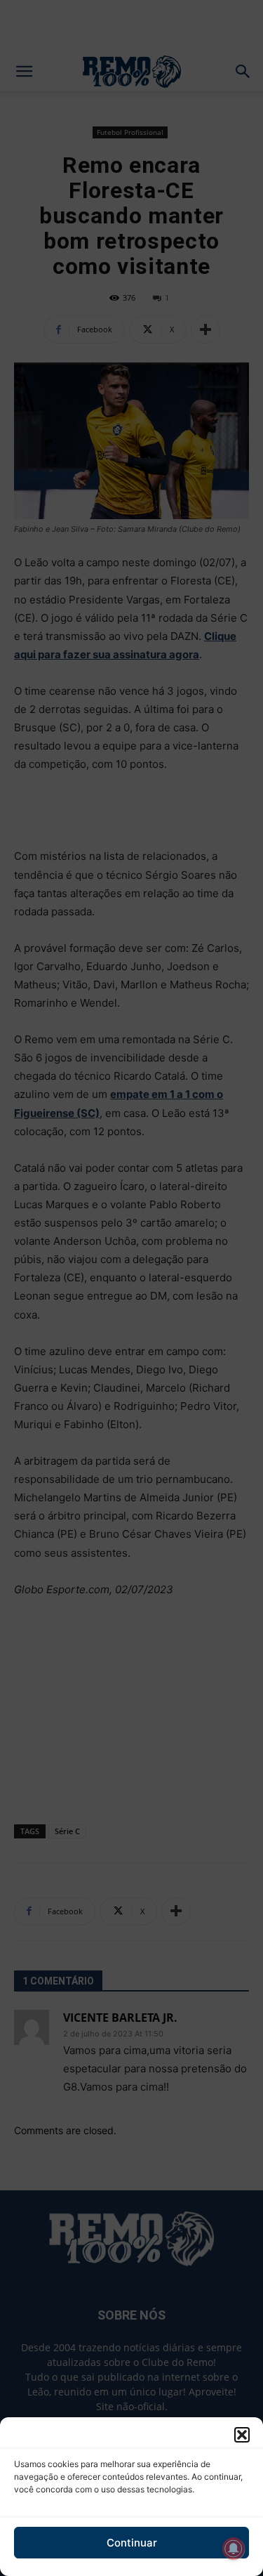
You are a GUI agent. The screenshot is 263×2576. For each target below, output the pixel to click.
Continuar (132, 2543)
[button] (242, 2435)
